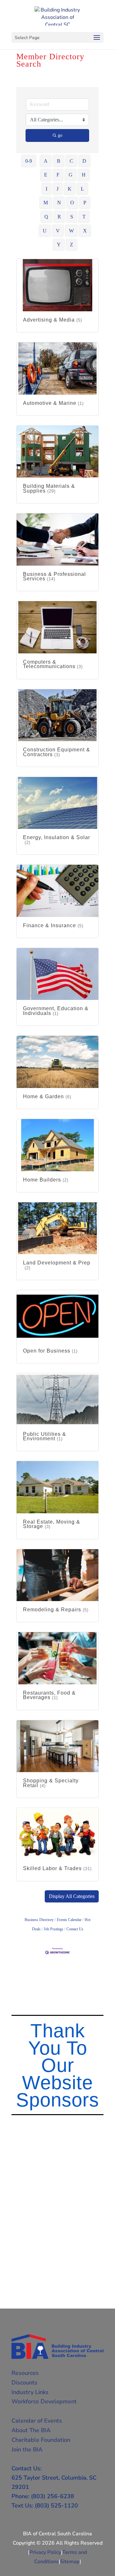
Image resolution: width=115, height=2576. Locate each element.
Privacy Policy (45, 2552)
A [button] (46, 161)
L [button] (82, 189)
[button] (72, 1896)
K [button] (70, 189)
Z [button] (72, 245)
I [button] (46, 189)
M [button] (46, 203)
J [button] (57, 189)
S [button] (72, 217)
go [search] (60, 135)
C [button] (71, 161)
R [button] (59, 217)
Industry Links (30, 2392)
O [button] (72, 203)
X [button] (85, 231)
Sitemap (70, 2562)
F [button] (58, 175)
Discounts (24, 2383)
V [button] (58, 231)
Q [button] (46, 217)
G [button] (71, 175)
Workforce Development (44, 2401)
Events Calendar (69, 1920)
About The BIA (31, 2430)
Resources (25, 2373)
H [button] (84, 175)
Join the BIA (27, 2449)
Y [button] (59, 245)
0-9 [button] (29, 161)
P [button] (85, 203)
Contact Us (75, 1929)
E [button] (46, 175)
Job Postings (54, 1929)
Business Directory (39, 1920)
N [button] (59, 203)
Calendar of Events (37, 2421)
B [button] (59, 161)
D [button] (84, 161)
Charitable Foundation (41, 2440)
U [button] (45, 231)
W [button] (71, 231)
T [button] (84, 217)
